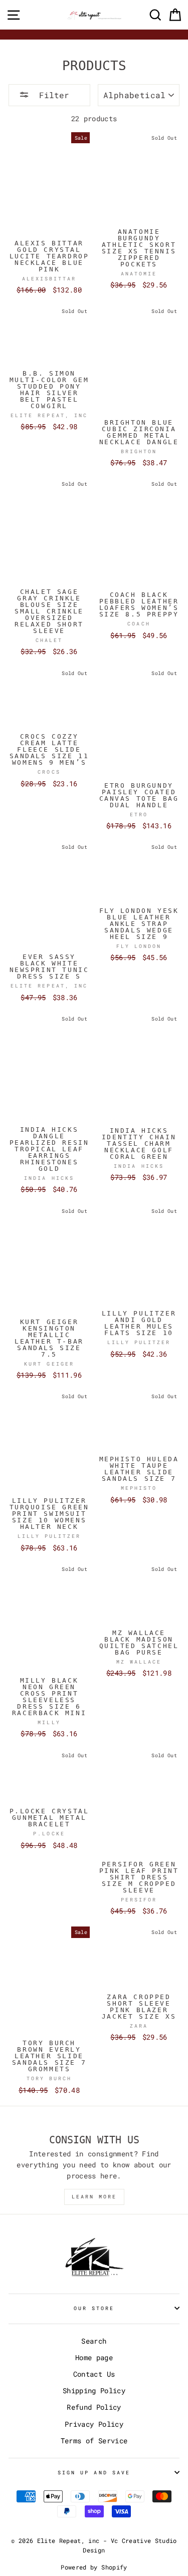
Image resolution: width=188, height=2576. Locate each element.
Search (94, 2341)
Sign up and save (94, 2472)
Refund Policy (94, 2407)
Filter (52, 95)
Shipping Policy (94, 2391)
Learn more (94, 2197)
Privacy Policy (94, 2424)
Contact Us (94, 2374)
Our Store (94, 2308)
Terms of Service (94, 2441)
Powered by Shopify (94, 2567)
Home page (94, 2358)
